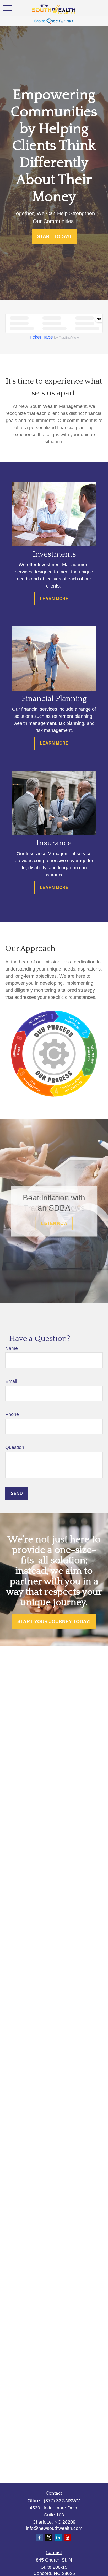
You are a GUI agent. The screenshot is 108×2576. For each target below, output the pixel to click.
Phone (12, 1414)
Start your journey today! (54, 1621)
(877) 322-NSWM (61, 2501)
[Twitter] (49, 2537)
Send (17, 1493)
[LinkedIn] (58, 2537)
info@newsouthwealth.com (54, 2528)
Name (12, 1348)
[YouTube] (68, 2537)
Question (15, 1447)
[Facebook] (39, 2537)
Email (11, 1381)
